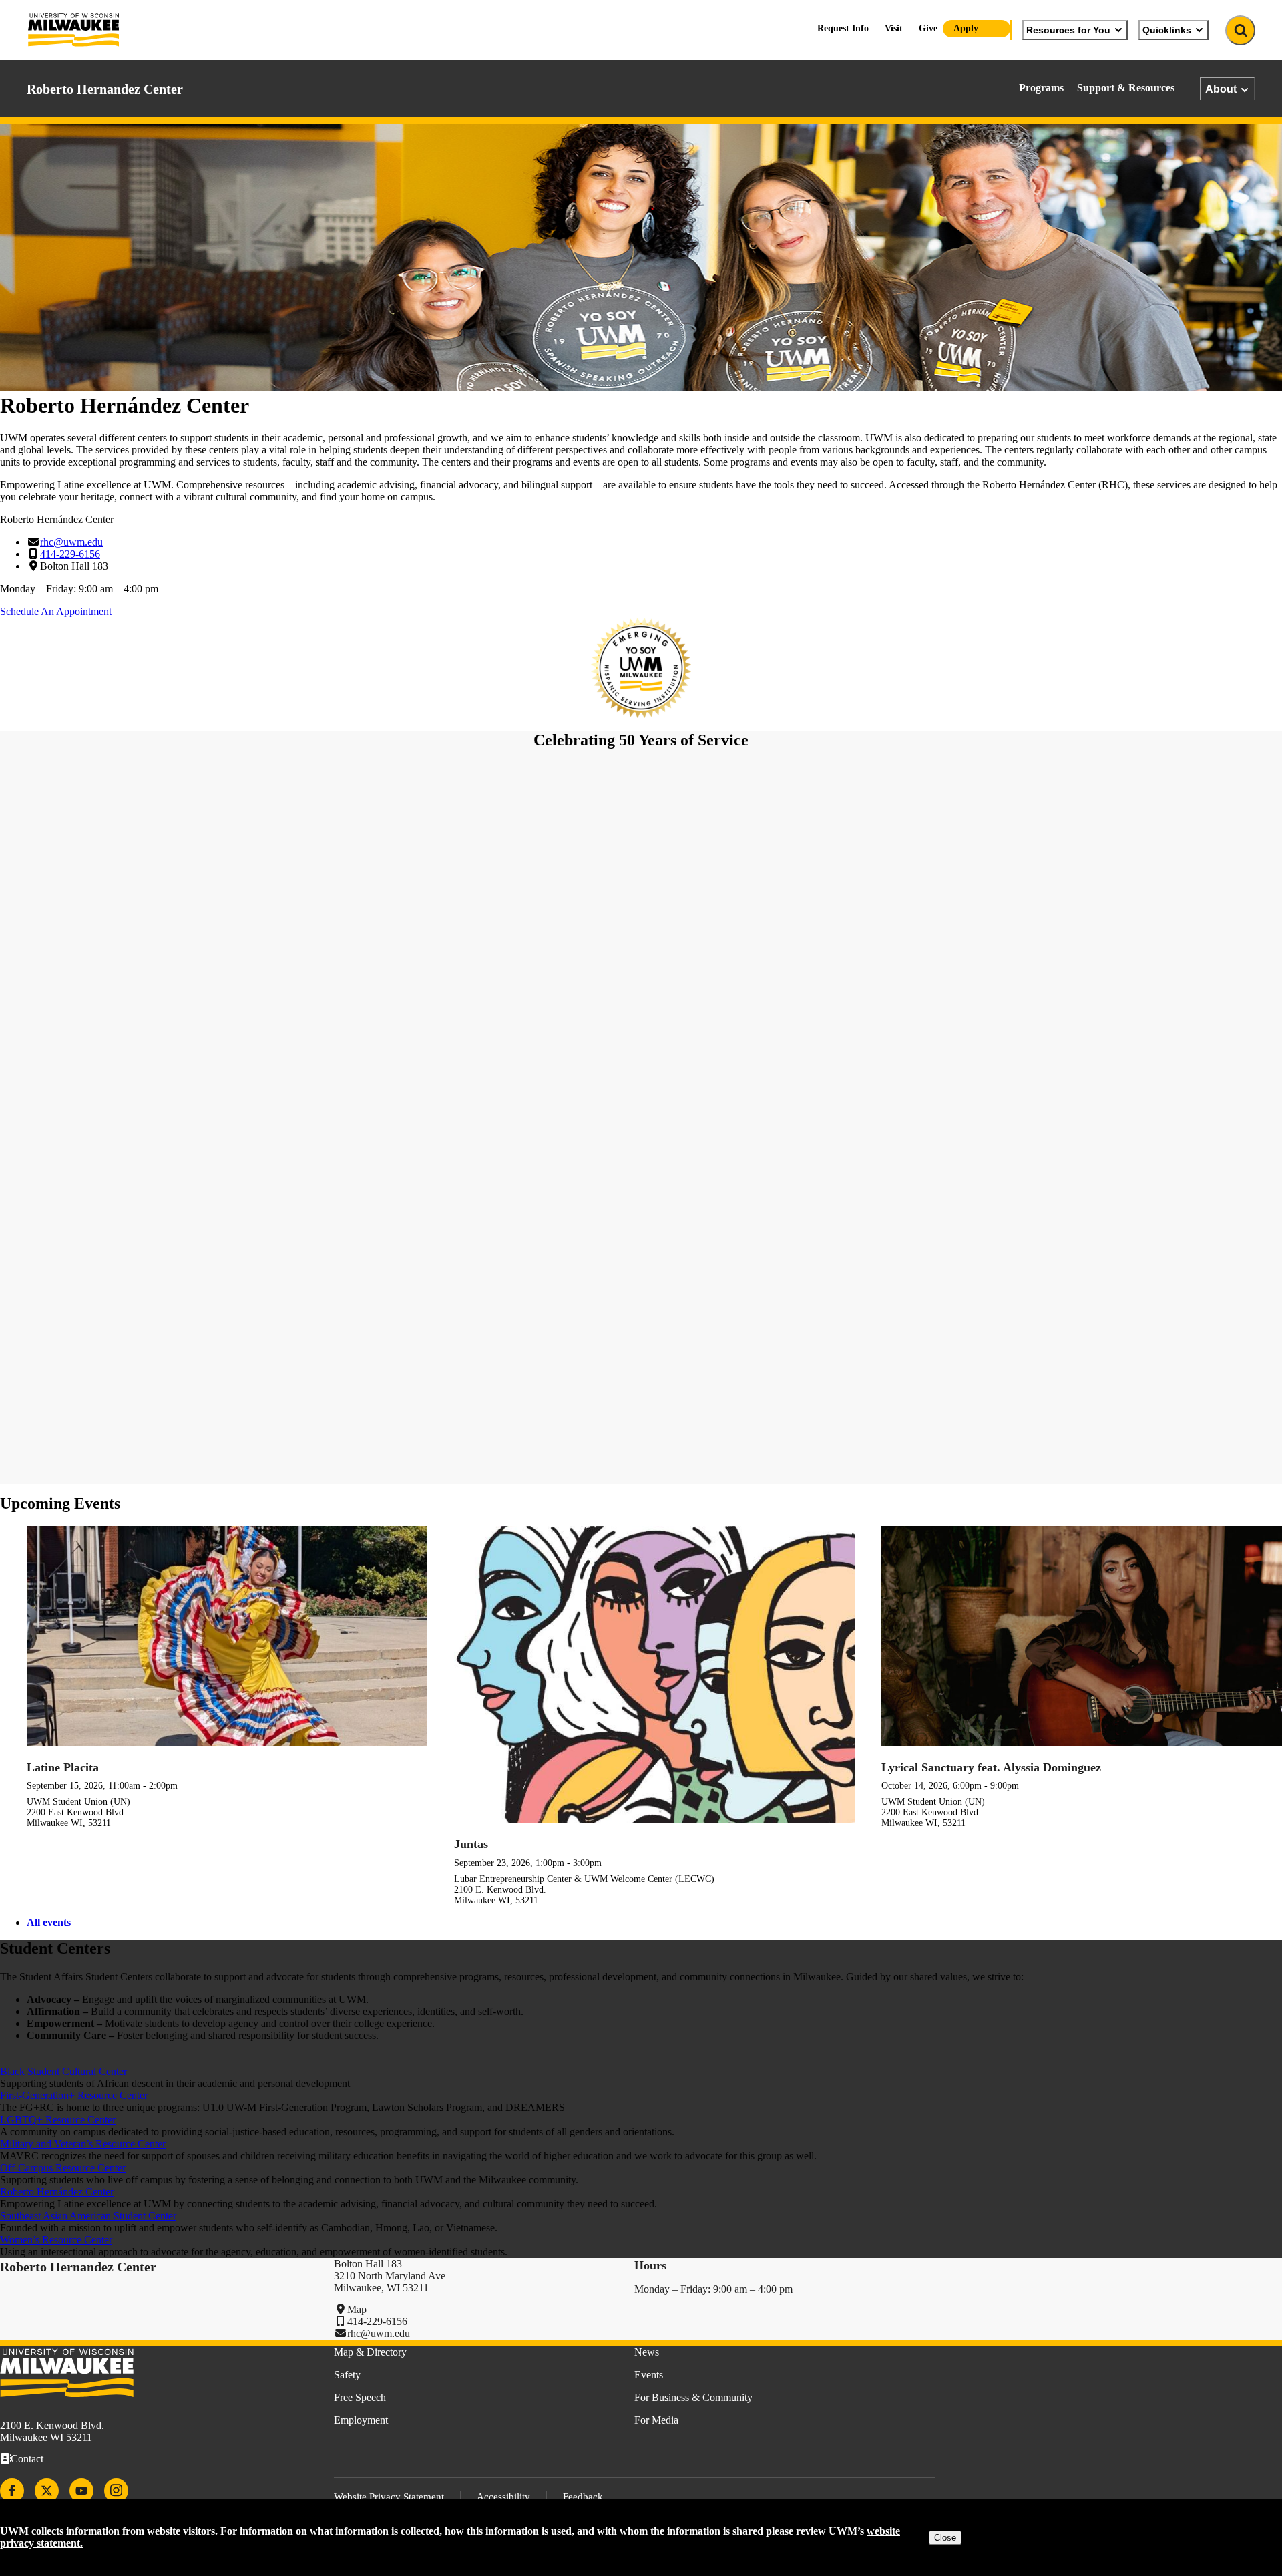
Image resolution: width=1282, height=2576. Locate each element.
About (1221, 89)
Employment (361, 2420)
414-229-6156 (70, 554)
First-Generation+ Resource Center (74, 2095)
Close (945, 2538)
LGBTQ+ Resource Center (58, 2120)
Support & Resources (1126, 88)
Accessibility (503, 2497)
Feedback (583, 2497)
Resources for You (1068, 30)
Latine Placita (63, 1767)
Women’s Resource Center (56, 2240)
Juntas (471, 1844)
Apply (966, 28)
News (647, 2352)
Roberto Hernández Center (57, 2192)
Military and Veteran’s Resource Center (83, 2144)
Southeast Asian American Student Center (88, 2216)
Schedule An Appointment (56, 611)
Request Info (843, 28)
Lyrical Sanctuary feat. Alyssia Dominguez (991, 1767)
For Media (656, 2420)
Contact (27, 2459)
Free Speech (360, 2397)
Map (357, 2309)
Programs (1041, 88)
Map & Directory (370, 2352)
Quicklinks (1167, 30)
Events (649, 2375)
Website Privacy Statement (389, 2497)
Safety (347, 2375)
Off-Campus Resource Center (63, 2168)
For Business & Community (693, 2397)
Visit (894, 28)
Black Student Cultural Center (63, 2071)
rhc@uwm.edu (71, 542)
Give (928, 28)
